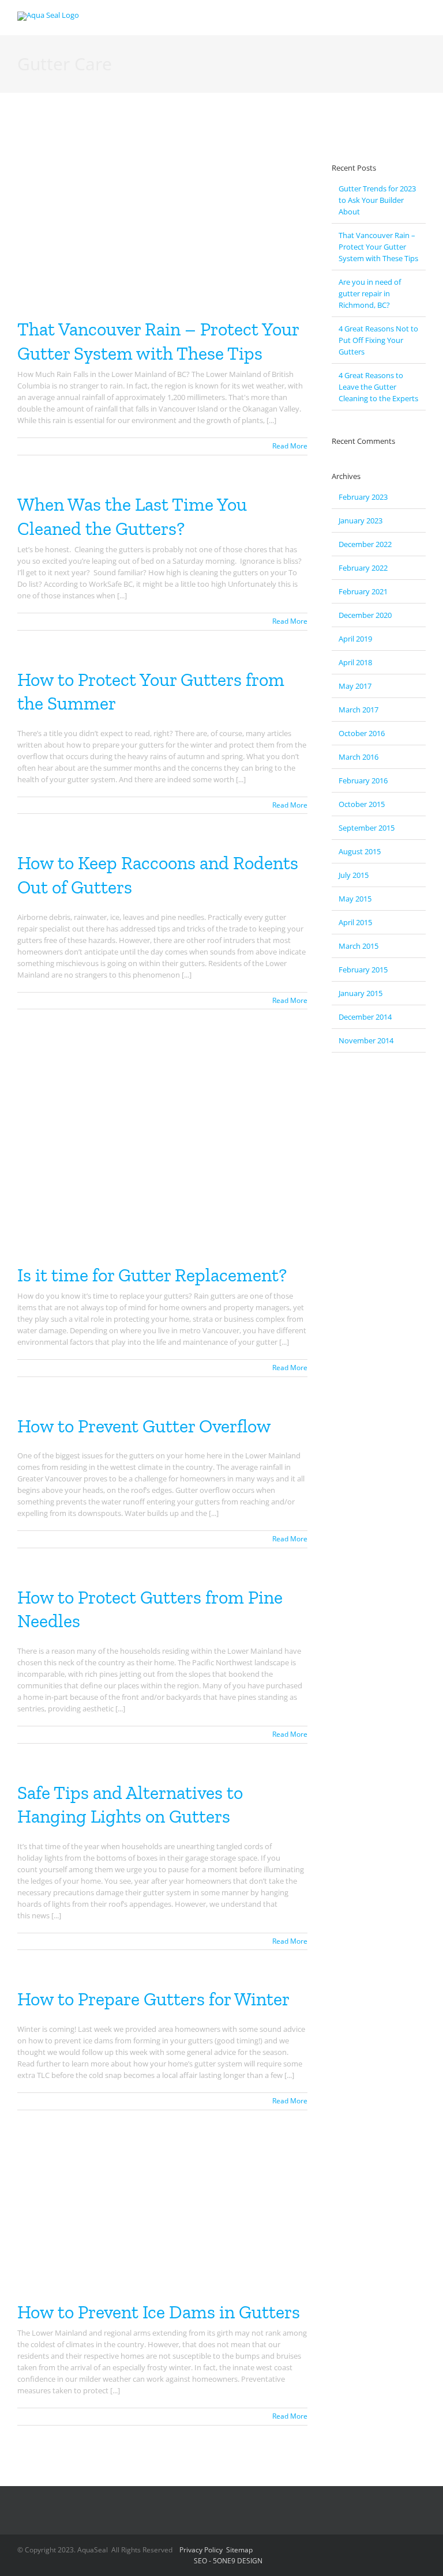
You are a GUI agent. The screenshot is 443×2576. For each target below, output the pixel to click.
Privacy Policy (201, 2550)
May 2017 (355, 686)
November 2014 (366, 1040)
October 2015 (362, 804)
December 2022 (365, 544)
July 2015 (354, 875)
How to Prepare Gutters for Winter (153, 1999)
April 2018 (355, 662)
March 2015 (358, 946)
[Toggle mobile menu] (421, 18)
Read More (290, 446)
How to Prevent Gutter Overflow (144, 1426)
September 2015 (367, 828)
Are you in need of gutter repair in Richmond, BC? (370, 293)
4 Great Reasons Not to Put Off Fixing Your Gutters (378, 340)
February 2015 (363, 970)
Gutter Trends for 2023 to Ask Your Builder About (377, 200)
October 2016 (362, 733)
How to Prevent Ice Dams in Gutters (159, 2312)
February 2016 (363, 780)
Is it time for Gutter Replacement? (152, 1275)
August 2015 (360, 851)
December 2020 (365, 615)
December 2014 (365, 1017)
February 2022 (363, 568)
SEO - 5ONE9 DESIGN (228, 2561)
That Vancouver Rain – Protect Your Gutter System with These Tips (378, 247)
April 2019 (355, 639)
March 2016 (358, 757)
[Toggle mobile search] (400, 18)
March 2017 (358, 710)
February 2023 (363, 497)
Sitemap (239, 2550)
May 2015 (355, 899)
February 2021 (363, 591)
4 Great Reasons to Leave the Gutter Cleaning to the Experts (378, 387)
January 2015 (361, 993)
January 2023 (361, 521)
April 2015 (355, 922)
